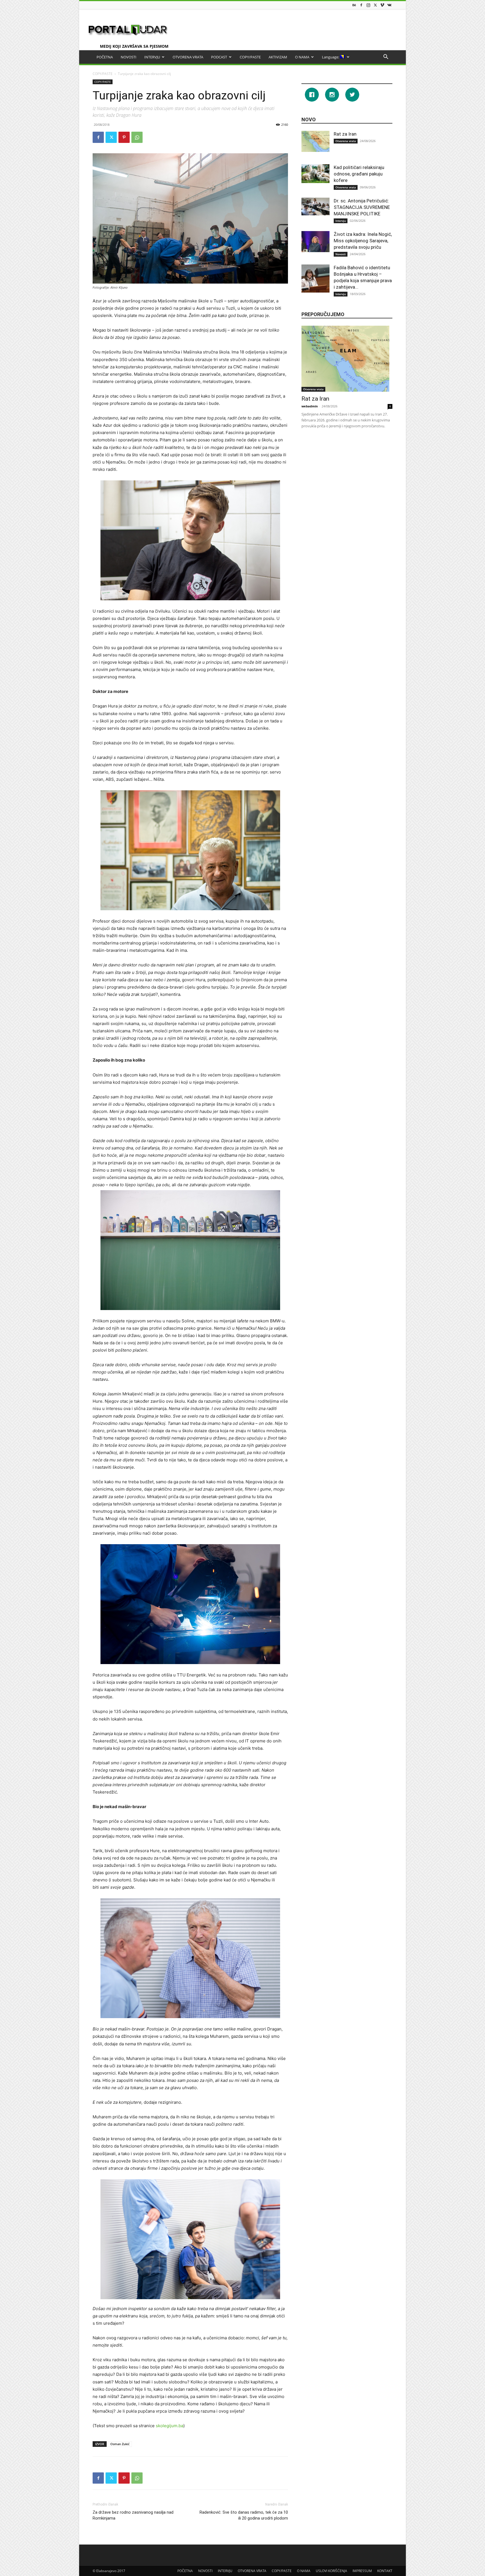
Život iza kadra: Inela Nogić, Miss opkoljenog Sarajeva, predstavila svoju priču (363, 241)
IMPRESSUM (362, 2571)
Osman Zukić (120, 2444)
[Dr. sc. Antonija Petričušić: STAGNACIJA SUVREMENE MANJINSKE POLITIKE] (315, 207)
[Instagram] (368, 5)
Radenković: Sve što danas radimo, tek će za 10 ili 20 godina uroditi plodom (244, 2515)
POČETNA (105, 57)
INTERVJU (152, 57)
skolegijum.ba (170, 2426)
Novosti (341, 254)
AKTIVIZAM (278, 57)
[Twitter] (375, 5)
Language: (331, 57)
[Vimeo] (382, 5)
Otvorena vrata (346, 141)
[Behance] (354, 5)
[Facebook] (361, 5)
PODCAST (219, 57)
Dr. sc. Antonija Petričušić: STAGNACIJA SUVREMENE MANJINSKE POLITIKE (362, 207)
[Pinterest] (124, 137)
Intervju (341, 221)
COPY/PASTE (250, 57)
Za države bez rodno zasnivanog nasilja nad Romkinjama (133, 2515)
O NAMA (302, 57)
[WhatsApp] (137, 137)
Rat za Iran (345, 134)
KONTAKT (385, 2571)
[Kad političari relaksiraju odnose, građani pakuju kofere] (315, 174)
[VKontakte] (389, 5)
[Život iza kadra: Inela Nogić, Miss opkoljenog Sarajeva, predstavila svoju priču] (315, 242)
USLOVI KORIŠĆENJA (331, 2571)
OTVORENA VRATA (188, 57)
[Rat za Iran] (315, 141)
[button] (386, 57)
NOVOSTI (129, 57)
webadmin (310, 406)
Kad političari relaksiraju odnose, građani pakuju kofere (359, 174)
